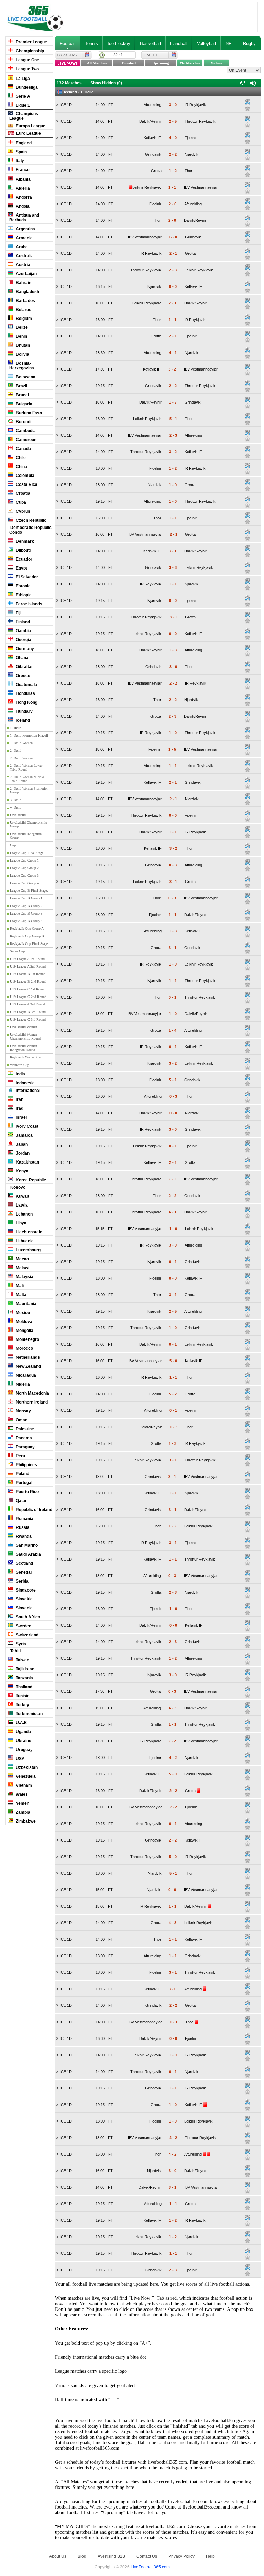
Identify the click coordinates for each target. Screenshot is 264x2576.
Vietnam (23, 1785)
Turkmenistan (29, 1714)
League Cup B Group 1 (26, 898)
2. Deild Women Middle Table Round (27, 779)
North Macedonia (32, 1393)
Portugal (24, 1483)
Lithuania (24, 1241)
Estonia (23, 586)
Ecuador (24, 559)
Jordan (22, 1153)
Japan (21, 1144)
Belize (21, 327)
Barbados (25, 301)
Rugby (249, 44)
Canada (23, 449)
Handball (179, 44)
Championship (29, 51)
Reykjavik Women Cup (26, 1057)
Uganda (23, 1732)
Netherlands (27, 1357)
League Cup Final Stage (27, 853)
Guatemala (26, 685)
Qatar (21, 1501)
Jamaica (24, 1135)
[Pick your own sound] (247, 102)
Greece (23, 676)
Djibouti (23, 550)
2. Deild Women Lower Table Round (26, 768)
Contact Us (147, 2556)
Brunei (22, 395)
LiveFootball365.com (150, 2567)
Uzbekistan (26, 1767)
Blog (82, 2556)
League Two (27, 69)
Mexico (22, 1313)
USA (20, 1759)
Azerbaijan (26, 274)
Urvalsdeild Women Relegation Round (24, 1048)
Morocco (24, 1348)
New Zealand (28, 1366)
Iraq (19, 1108)
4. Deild (16, 807)
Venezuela (25, 1776)
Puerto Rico (27, 1492)
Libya (21, 1223)
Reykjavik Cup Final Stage (29, 944)
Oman (21, 1420)
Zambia (23, 1812)
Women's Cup (20, 1065)
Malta (21, 1295)
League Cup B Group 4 (26, 921)
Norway (23, 1411)
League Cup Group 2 (24, 868)
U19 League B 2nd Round (28, 982)
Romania (24, 1519)
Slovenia (24, 1608)
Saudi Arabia (28, 1554)
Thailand (24, 1687)
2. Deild (16, 750)
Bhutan (22, 345)
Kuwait (22, 1196)
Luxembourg (28, 1250)
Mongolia (24, 1331)
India (20, 1074)
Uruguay (24, 1750)
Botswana (25, 377)
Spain (21, 152)
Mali (19, 1286)
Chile (20, 458)
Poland (22, 1474)
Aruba (21, 247)
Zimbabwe (25, 1821)
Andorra (23, 197)
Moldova (24, 1322)
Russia (22, 1527)
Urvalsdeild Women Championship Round (25, 1036)
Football (68, 44)
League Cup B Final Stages (29, 891)
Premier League (31, 42)
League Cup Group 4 (24, 883)
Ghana (22, 658)
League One (27, 60)
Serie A (23, 96)
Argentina (25, 229)
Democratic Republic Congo (30, 530)
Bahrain (23, 283)
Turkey (22, 1705)
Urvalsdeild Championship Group (29, 824)
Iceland (22, 720)
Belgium (23, 319)
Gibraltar (24, 667)
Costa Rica (26, 484)
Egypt (21, 568)
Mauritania (26, 1304)
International (27, 1091)
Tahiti (15, 1651)
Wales (21, 1794)
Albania (23, 179)
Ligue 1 (22, 105)
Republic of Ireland (34, 1510)
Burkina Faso (28, 413)
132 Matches (69, 83)
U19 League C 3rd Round (28, 1019)
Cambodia (25, 431)
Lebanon (24, 1214)
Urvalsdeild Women (24, 1027)
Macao (22, 1259)
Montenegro (27, 1339)
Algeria (22, 188)
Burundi (23, 422)
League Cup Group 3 (24, 875)
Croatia (23, 493)
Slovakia (24, 1599)
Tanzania (24, 1678)
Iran (19, 1099)
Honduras (25, 693)
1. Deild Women (21, 743)
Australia (24, 256)
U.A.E (21, 1723)
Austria (23, 265)
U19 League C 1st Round (28, 989)
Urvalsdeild (18, 815)
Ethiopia (23, 595)
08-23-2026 (67, 55)
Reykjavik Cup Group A (27, 929)
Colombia (25, 476)
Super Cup (17, 951)
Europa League (30, 126)
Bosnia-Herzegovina (22, 366)
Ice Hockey (119, 44)
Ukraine (23, 1741)
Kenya (22, 1171)
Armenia (24, 238)
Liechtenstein (29, 1232)
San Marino (26, 1545)
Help (210, 2556)
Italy (19, 161)
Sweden (23, 1626)
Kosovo (17, 1187)
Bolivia (22, 354)
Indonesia (25, 1083)
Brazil (21, 386)
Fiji (18, 613)
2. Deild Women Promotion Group (29, 790)
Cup (13, 845)
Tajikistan (25, 1669)
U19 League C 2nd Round (28, 997)
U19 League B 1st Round (28, 974)
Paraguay (25, 1447)
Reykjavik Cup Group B (27, 936)
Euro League (28, 133)
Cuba (20, 502)
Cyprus (23, 511)
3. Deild (16, 800)
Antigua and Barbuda (24, 218)
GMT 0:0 (151, 55)
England (23, 143)
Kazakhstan (27, 1162)
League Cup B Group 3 (26, 913)
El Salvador (26, 577)
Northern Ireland (31, 1402)
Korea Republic (30, 1180)
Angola (22, 206)
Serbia (22, 1581)
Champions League (24, 116)
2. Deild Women (21, 758)
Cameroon (26, 440)
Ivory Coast (27, 1126)
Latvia (21, 1205)
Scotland (24, 1563)
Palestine (24, 1429)
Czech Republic (31, 520)
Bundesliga (26, 87)
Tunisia (22, 1696)
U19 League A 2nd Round (28, 966)
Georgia (23, 640)
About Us (58, 2556)
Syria (20, 1644)
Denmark (24, 541)
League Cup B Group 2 (26, 906)
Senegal (23, 1572)
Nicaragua (25, 1375)
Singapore (25, 1590)
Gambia (23, 631)
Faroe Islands (29, 604)
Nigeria (22, 1384)
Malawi (22, 1268)
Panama (23, 1438)
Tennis (91, 44)
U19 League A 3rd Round (27, 1004)
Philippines (26, 1465)
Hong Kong (26, 702)
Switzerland (27, 1635)
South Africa (27, 1617)
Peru (20, 1456)
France (22, 170)
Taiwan (22, 1660)
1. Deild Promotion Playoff (29, 735)
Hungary (24, 711)
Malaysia (24, 1277)
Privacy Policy (181, 2556)
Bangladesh (27, 292)
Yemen (22, 1803)
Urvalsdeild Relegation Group (26, 836)
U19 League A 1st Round (27, 959)
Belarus (23, 310)
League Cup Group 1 (24, 860)
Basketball (150, 44)
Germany (24, 649)
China (21, 467)
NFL (230, 44)
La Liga (22, 79)
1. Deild (16, 728)
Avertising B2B (111, 2556)
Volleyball (206, 44)
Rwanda (23, 1536)
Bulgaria (24, 404)
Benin (21, 336)
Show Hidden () (106, 83)
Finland (22, 622)
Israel (21, 1117)
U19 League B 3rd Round (28, 1012)
